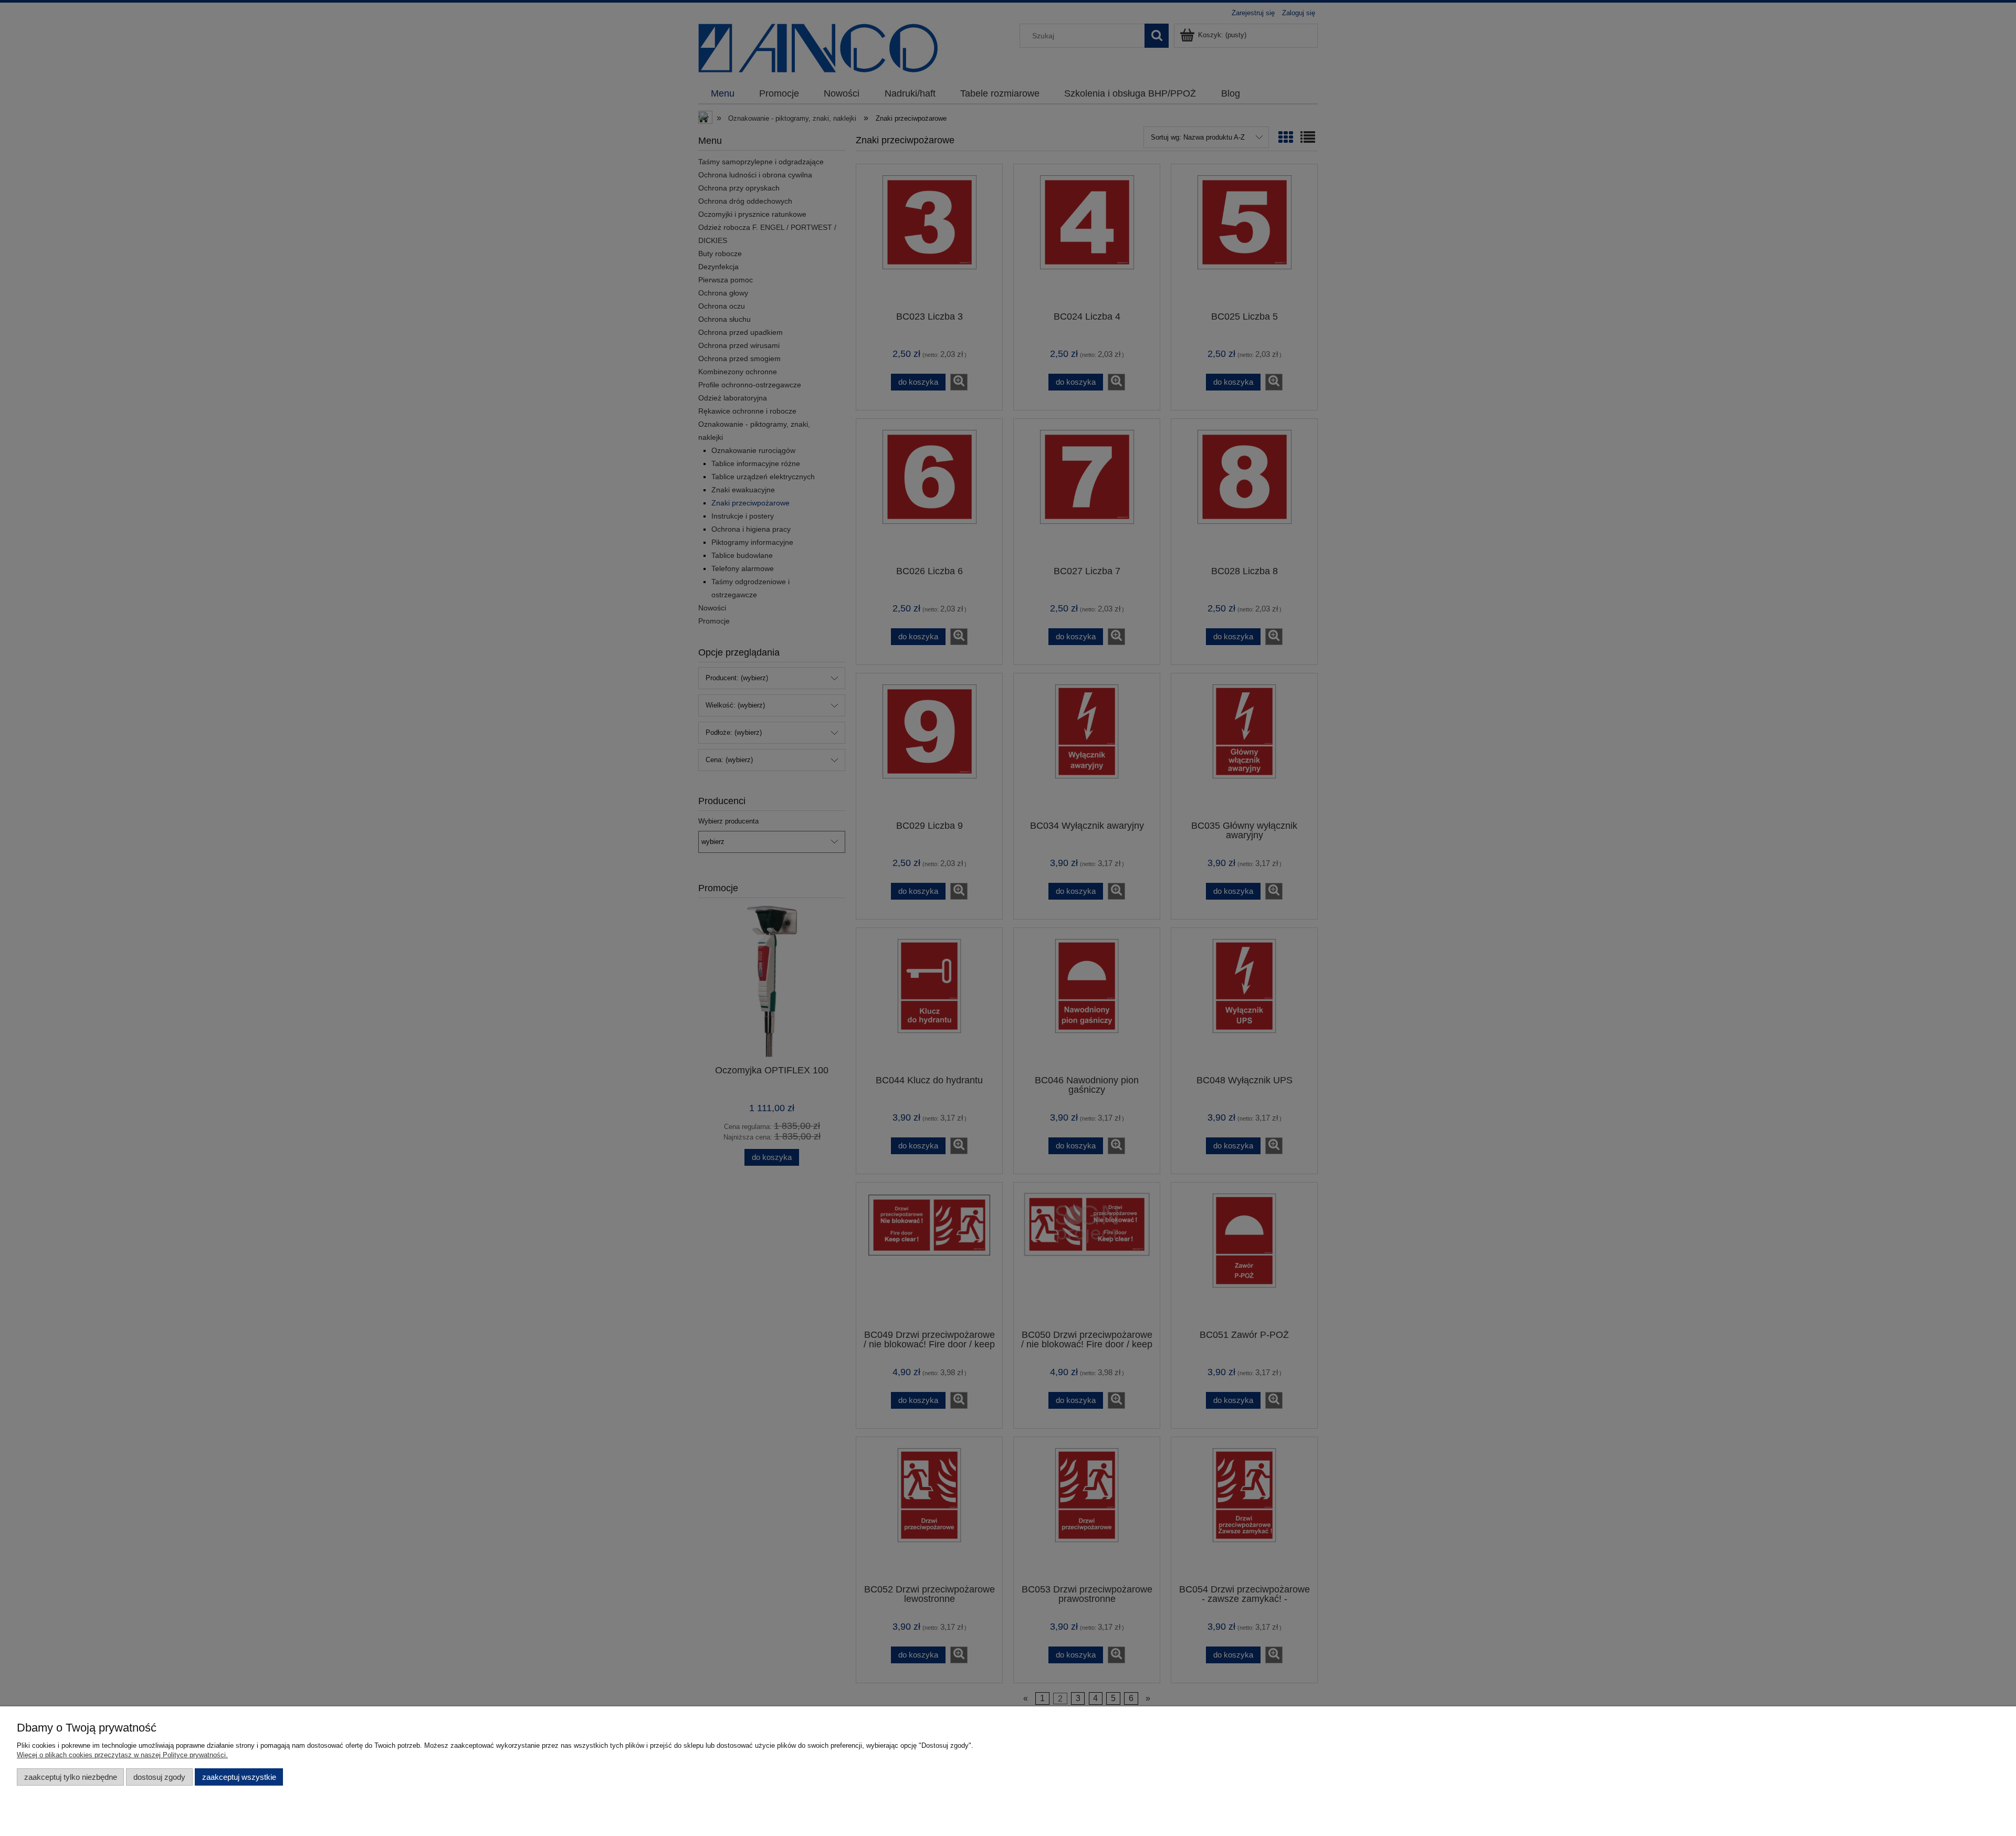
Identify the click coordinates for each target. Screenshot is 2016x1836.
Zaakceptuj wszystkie (239, 1777)
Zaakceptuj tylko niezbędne (71, 1777)
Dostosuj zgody (159, 1777)
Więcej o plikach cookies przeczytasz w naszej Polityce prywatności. (122, 1755)
